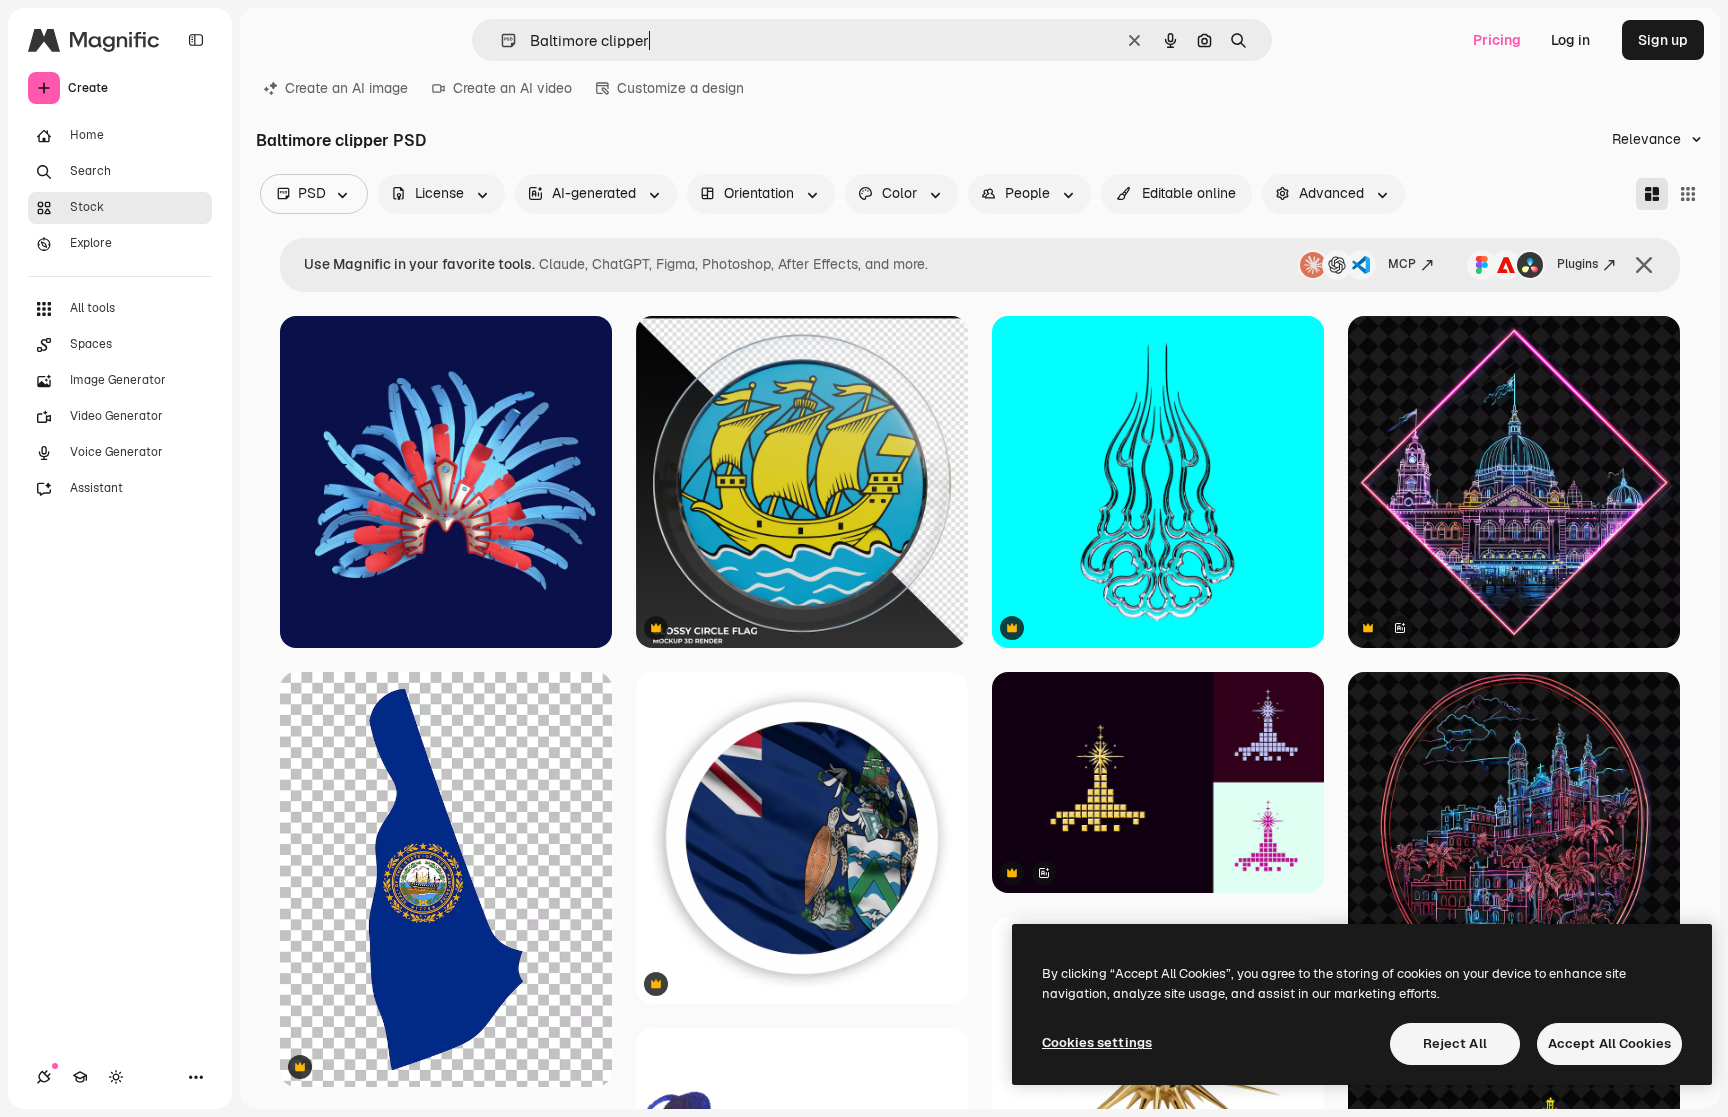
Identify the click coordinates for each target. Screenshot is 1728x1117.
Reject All (1455, 1043)
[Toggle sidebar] (196, 40)
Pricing (1497, 40)
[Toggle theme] (116, 1077)
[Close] (1644, 265)
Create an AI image (346, 88)
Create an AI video (512, 88)
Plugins (1577, 264)
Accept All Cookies (1609, 1043)
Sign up (1663, 40)
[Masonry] (1652, 194)
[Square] (1688, 194)
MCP (1402, 264)
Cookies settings (1097, 1042)
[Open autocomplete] (500, 40)
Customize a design (680, 88)
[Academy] (80, 1077)
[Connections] (44, 1077)
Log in (1570, 40)
